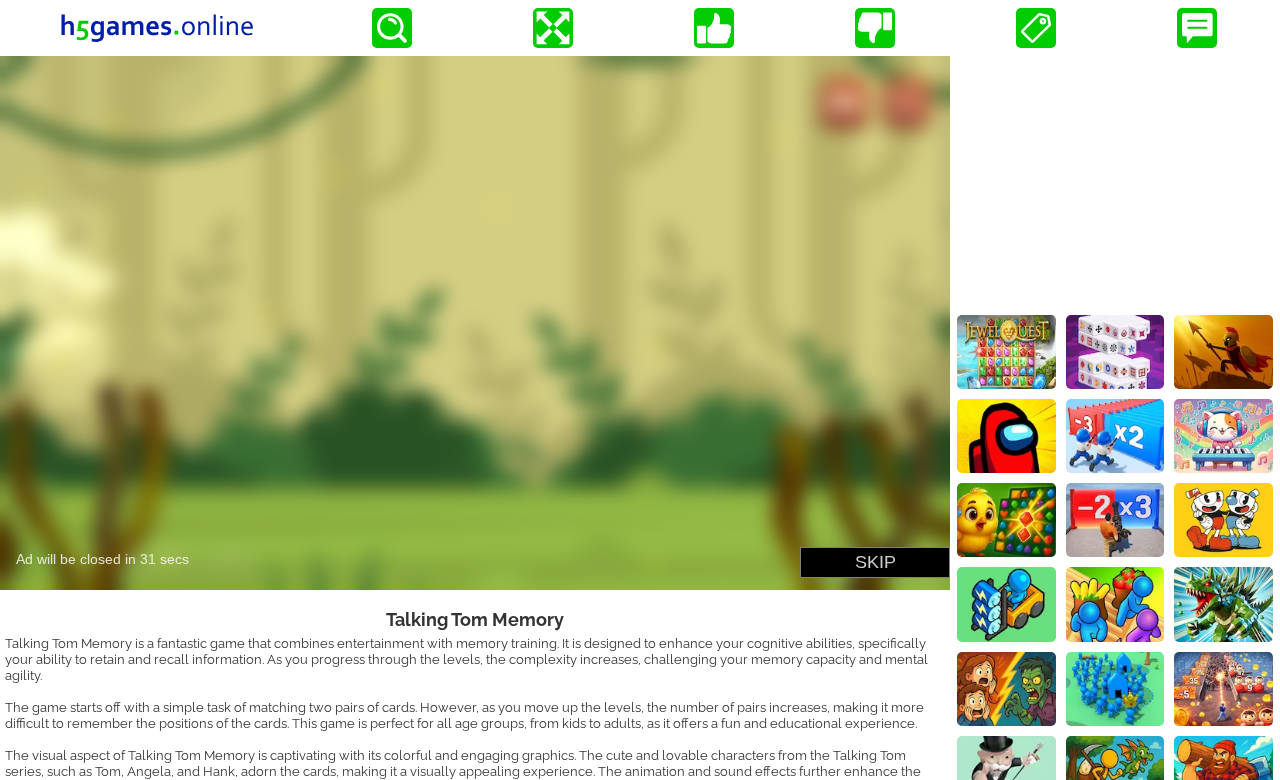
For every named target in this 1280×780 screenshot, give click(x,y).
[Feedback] (1197, 28)
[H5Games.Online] (157, 28)
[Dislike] (875, 28)
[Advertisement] (1115, 181)
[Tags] (1036, 28)
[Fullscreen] (553, 28)
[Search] (392, 28)
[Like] (714, 28)
